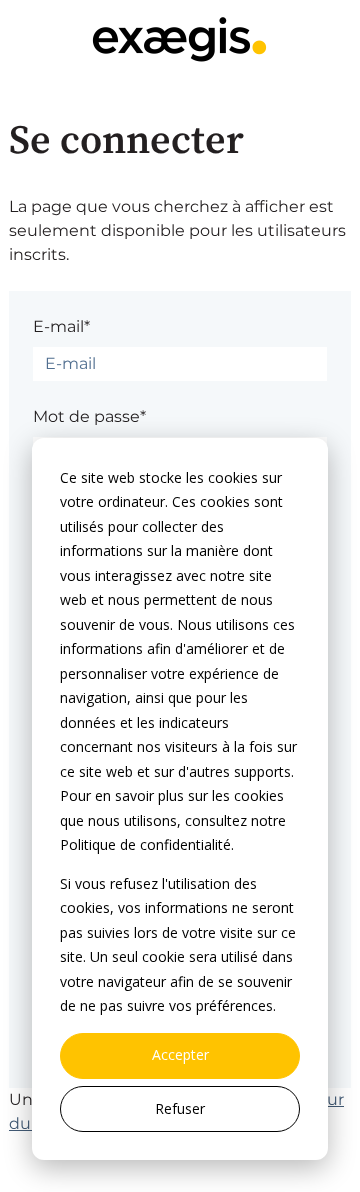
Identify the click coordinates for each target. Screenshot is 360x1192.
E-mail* (61, 326)
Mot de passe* (89, 416)
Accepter (180, 1054)
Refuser (180, 1108)
